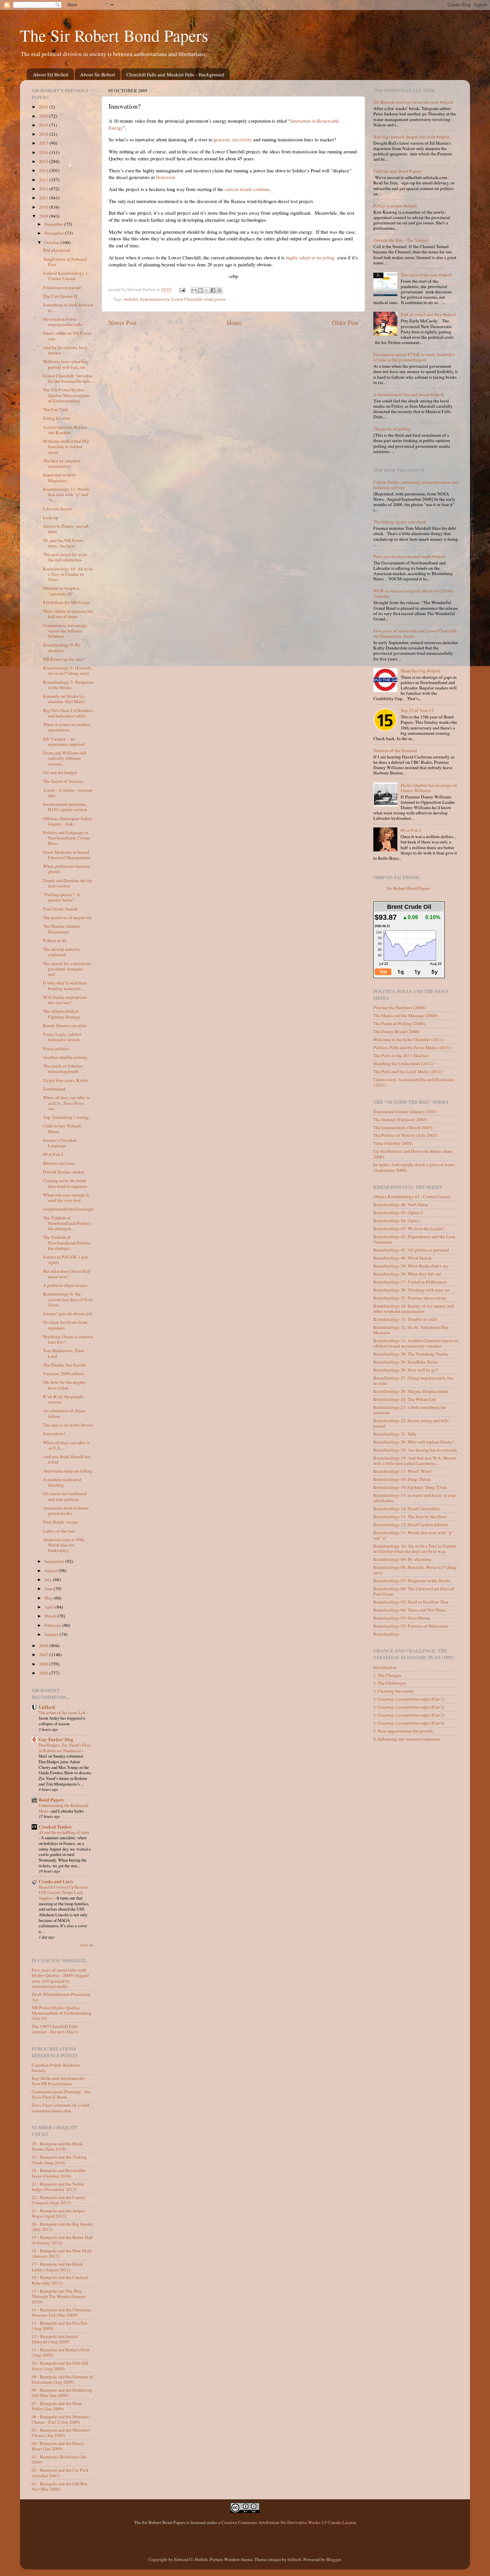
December (54, 224)
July (49, 1580)
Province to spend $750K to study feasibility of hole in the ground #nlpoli (414, 357)
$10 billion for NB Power (66, 602)
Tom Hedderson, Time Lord (63, 1353)
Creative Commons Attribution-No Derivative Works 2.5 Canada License (289, 2522)
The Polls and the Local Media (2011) (408, 1071)
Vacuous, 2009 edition (63, 1374)
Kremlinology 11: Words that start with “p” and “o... (66, 494)
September (55, 1561)
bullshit (131, 299)
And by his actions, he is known (65, 350)
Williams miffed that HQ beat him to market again (66, 446)
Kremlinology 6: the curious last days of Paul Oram (68, 1299)
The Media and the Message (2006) (405, 1015)
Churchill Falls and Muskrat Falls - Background (175, 74)
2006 (44, 1664)
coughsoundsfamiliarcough (68, 1209)
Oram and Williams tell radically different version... (65, 758)
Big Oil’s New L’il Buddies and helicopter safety (68, 713)
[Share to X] (207, 290)
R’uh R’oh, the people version (63, 1399)
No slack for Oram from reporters (65, 1325)
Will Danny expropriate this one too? (65, 1000)
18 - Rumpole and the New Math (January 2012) (62, 2253)
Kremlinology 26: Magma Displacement (411, 1391)
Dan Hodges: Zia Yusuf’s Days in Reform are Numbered (65, 1748)
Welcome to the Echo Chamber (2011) (409, 1039)
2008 (44, 1646)
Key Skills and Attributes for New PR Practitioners (58, 2081)
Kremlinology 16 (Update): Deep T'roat (410, 1487)
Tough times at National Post (65, 262)
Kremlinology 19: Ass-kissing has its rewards (415, 1450)
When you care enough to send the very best (66, 1197)
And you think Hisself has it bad (67, 1459)
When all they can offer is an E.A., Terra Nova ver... (66, 1103)
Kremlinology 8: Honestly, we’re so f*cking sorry (68, 670)
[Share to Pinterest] (219, 290)
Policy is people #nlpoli (395, 206)
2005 (44, 1673)
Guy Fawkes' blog (56, 1740)
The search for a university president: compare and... (67, 969)
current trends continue (247, 189)
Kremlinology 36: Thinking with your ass (411, 1290)
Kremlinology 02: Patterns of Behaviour (411, 1626)
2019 (44, 125)
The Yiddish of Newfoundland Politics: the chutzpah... (67, 1223)
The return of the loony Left (63, 1713)
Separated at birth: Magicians (60, 477)
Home (234, 323)
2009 (44, 216)
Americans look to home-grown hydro (66, 1511)
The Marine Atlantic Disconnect (62, 929)
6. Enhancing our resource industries (407, 1739)
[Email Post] (182, 289)
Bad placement (57, 250)
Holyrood (165, 177)
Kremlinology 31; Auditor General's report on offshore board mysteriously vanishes (416, 1343)
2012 (44, 189)
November (55, 233)
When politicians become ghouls (66, 869)
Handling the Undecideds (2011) (403, 1063)
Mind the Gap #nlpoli (420, 671)
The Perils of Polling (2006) (399, 1023)
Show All (87, 1945)
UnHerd (47, 1707)
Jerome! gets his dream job (68, 1314)
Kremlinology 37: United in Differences (410, 1282)
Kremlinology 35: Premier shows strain (410, 1298)
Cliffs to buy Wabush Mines (62, 1128)
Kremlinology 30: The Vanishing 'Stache (411, 1354)
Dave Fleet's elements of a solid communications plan (60, 2108)
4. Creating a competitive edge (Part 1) (409, 1699)
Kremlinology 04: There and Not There (409, 1610)
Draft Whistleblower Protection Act (61, 1997)
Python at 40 (55, 940)
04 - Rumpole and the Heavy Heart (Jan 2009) (58, 2446)
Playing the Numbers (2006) (400, 1007)
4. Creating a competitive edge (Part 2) (409, 1707)
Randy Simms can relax (65, 1025)
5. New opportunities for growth (403, 1731)
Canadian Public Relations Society (56, 2068)
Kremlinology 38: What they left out (407, 1274)
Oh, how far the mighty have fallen (64, 1385)
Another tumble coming (65, 1057)
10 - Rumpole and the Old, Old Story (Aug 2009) (60, 2366)
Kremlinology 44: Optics (396, 1220)
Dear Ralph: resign (60, 1522)
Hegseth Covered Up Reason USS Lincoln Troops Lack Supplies (63, 1892)
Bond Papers (51, 1800)
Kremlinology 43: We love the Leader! (409, 1228)
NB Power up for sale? (64, 659)
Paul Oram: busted (60, 909)
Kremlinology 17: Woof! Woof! (403, 1471)
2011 (44, 198)
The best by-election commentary (62, 463)
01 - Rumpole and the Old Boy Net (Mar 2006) (60, 2486)
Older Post (345, 323)
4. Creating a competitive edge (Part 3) (409, 1715)
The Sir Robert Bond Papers (114, 35)
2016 (44, 152)
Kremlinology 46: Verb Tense (401, 1204)
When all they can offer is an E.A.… (66, 1445)
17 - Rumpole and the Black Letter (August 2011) (57, 2267)
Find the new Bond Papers (397, 171)
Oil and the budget (60, 772)
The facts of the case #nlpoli (426, 275)
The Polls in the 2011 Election (401, 1055)
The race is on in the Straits (68, 1425)
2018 (44, 134)
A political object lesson (65, 1285)
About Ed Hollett (51, 74)
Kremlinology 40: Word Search (402, 1258)
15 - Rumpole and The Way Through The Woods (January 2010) (59, 2296)
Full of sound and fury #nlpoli (428, 314)
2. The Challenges (390, 1683)
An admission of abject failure (64, 1413)
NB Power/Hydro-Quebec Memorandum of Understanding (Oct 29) (61, 2013)
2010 (44, 207)
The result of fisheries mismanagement (63, 1068)
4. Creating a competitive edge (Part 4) (409, 1723)
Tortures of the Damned (395, 750)
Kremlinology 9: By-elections (62, 647)
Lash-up (50, 517)
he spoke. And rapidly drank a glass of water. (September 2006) (414, 1167)
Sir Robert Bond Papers (408, 888)
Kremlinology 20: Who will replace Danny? (414, 1442)
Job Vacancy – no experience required (64, 741)
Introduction (385, 1667)
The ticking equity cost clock (400, 522)
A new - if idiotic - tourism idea (68, 793)
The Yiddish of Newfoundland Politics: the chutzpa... (67, 1242)
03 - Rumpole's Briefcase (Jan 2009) (59, 2459)
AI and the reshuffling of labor (64, 1832)
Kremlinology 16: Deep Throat (402, 1479)
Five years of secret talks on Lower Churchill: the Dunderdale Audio (415, 633)
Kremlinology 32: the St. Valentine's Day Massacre (411, 1330)
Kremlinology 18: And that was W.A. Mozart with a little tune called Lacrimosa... (415, 1461)
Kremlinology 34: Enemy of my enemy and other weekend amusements (413, 1309)
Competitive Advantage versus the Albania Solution (65, 631)
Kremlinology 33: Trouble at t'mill (405, 1319)
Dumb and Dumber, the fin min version (67, 883)
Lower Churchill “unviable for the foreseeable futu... (68, 378)
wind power (215, 299)
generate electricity (233, 139)
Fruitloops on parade (62, 287)
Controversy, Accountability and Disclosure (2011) (414, 1082)
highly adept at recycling (310, 257)
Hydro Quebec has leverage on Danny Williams (429, 788)
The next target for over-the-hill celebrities (65, 557)
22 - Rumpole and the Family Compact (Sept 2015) (59, 2200)
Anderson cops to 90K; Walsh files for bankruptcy (64, 1545)
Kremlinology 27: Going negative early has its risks (413, 1381)
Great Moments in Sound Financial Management (67, 855)
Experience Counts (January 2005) (405, 1111)
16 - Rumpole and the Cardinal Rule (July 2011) (60, 2280)
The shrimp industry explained (62, 952)
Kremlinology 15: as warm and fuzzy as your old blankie (415, 1498)
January (52, 1634)
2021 (44, 107)
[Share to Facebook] (213, 290)
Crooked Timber (55, 1827)
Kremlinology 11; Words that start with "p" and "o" (413, 1535)
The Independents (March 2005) (403, 1127)
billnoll (294, 2559)
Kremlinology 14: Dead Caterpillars (407, 1509)
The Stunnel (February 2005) (400, 1119)
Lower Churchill (187, 299)
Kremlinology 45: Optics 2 (398, 1212)
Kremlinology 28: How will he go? (406, 1370)
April (50, 1607)
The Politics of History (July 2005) (405, 1135)
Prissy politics (56, 1048)
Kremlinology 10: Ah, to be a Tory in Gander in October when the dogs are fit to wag (415, 1549)
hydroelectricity (155, 299)
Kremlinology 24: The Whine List (405, 1399)
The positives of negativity (67, 917)
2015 (44, 161)
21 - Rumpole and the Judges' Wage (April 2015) (58, 2213)
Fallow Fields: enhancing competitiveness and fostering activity (416, 485)
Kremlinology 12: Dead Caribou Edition (411, 1525)
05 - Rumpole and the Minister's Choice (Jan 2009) (61, 2433)
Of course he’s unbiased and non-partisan (65, 1496)
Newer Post (122, 323)
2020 (44, 116)
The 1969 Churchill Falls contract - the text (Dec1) (55, 2029)
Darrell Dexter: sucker (64, 1172)
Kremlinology (386, 1634)
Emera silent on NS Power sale (67, 336)
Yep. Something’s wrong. (66, 1117)
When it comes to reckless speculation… (67, 727)
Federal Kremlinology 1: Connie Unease (66, 276)
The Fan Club (55, 409)
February (53, 1625)
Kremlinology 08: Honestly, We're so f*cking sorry (415, 1570)
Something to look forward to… (68, 307)
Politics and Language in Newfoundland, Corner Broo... (67, 838)
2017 (44, 143)
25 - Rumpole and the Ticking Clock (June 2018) (59, 2160)
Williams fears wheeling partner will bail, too (65, 364)
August (51, 1571)
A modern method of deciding (62, 1482)
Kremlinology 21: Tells (395, 1434)
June (49, 1589)
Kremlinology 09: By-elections (402, 1559)
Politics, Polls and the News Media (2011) (412, 1047)
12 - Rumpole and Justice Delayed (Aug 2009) (55, 2339)
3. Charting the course (393, 1691)
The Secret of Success (63, 781)
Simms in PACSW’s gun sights (65, 1259)
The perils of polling (392, 429)
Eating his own (57, 418)
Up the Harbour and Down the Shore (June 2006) (413, 1154)
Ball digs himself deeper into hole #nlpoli (411, 137)
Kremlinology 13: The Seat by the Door (410, 1517)
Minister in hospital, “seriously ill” (61, 591)
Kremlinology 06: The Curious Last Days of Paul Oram (414, 1591)
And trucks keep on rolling (68, 1471)
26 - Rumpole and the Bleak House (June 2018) (57, 2146)
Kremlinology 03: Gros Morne (402, 1618)
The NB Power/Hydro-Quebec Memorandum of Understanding (66, 395)
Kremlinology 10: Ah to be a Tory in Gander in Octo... (68, 574)
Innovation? (54, 1434)
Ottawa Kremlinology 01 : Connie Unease (412, 1196)
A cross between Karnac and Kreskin (65, 430)
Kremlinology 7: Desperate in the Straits (68, 685)
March (51, 1616)
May (49, 1598)
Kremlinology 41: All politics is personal (411, 1250)
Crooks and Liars (56, 1882)
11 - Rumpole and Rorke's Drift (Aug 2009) (61, 2352)
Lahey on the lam (59, 1531)
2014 (44, 170)
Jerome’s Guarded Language (60, 1143)
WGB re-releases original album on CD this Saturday (413, 593)
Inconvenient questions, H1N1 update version (65, 807)
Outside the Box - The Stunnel (401, 240)
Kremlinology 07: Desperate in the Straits (412, 1581)
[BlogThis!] (200, 290)
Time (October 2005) (393, 1143)
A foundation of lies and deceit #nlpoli (409, 394)
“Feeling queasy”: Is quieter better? (62, 897)
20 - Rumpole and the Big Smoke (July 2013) (62, 2227)
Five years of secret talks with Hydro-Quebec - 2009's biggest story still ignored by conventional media (60, 1978)
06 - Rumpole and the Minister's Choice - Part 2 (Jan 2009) (61, 2419)
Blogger (334, 2559)
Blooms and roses (59, 1163)
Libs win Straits (57, 509)
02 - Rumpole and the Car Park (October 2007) (60, 2473)
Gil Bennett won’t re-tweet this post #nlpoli (413, 102)
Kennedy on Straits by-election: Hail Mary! (64, 699)
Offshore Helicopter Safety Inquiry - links (68, 821)
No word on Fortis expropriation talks (63, 322)
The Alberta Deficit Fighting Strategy (62, 1014)
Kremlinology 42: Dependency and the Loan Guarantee (414, 1239)
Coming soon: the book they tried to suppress (65, 1183)
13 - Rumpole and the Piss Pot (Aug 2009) (59, 2326)
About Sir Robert (97, 74)
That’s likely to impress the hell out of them (68, 614)
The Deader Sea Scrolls (64, 1365)
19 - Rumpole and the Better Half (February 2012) (62, 2240)
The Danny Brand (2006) (396, 1031)
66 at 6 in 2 (53, 1154)
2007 (44, 1655)
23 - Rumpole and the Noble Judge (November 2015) (58, 2187)
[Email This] (194, 290)
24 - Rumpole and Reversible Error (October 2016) (58, 2173)
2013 (44, 180)
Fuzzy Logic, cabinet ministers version (62, 1037)
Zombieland (54, 1089)
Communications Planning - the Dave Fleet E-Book (61, 2094)
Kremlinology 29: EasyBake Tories (406, 1362)
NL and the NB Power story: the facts (63, 543)
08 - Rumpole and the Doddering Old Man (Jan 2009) (62, 2393)
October (52, 242)
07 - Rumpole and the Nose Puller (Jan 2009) (57, 2406)
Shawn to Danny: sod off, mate (66, 529)
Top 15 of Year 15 (417, 710)
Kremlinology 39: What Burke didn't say (411, 1266)
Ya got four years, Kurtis (65, 1080)
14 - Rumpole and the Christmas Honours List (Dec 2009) (61, 2312)
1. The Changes (387, 1675)
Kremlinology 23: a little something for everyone (410, 1410)
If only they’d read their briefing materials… (65, 985)
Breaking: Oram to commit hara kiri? (68, 1339)
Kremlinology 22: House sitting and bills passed (411, 1423)
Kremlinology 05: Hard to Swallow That (411, 1602)
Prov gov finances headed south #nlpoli (409, 556)
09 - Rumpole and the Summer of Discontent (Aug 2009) (62, 2379)
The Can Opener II (60, 296)
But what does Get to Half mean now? (67, 1274)
